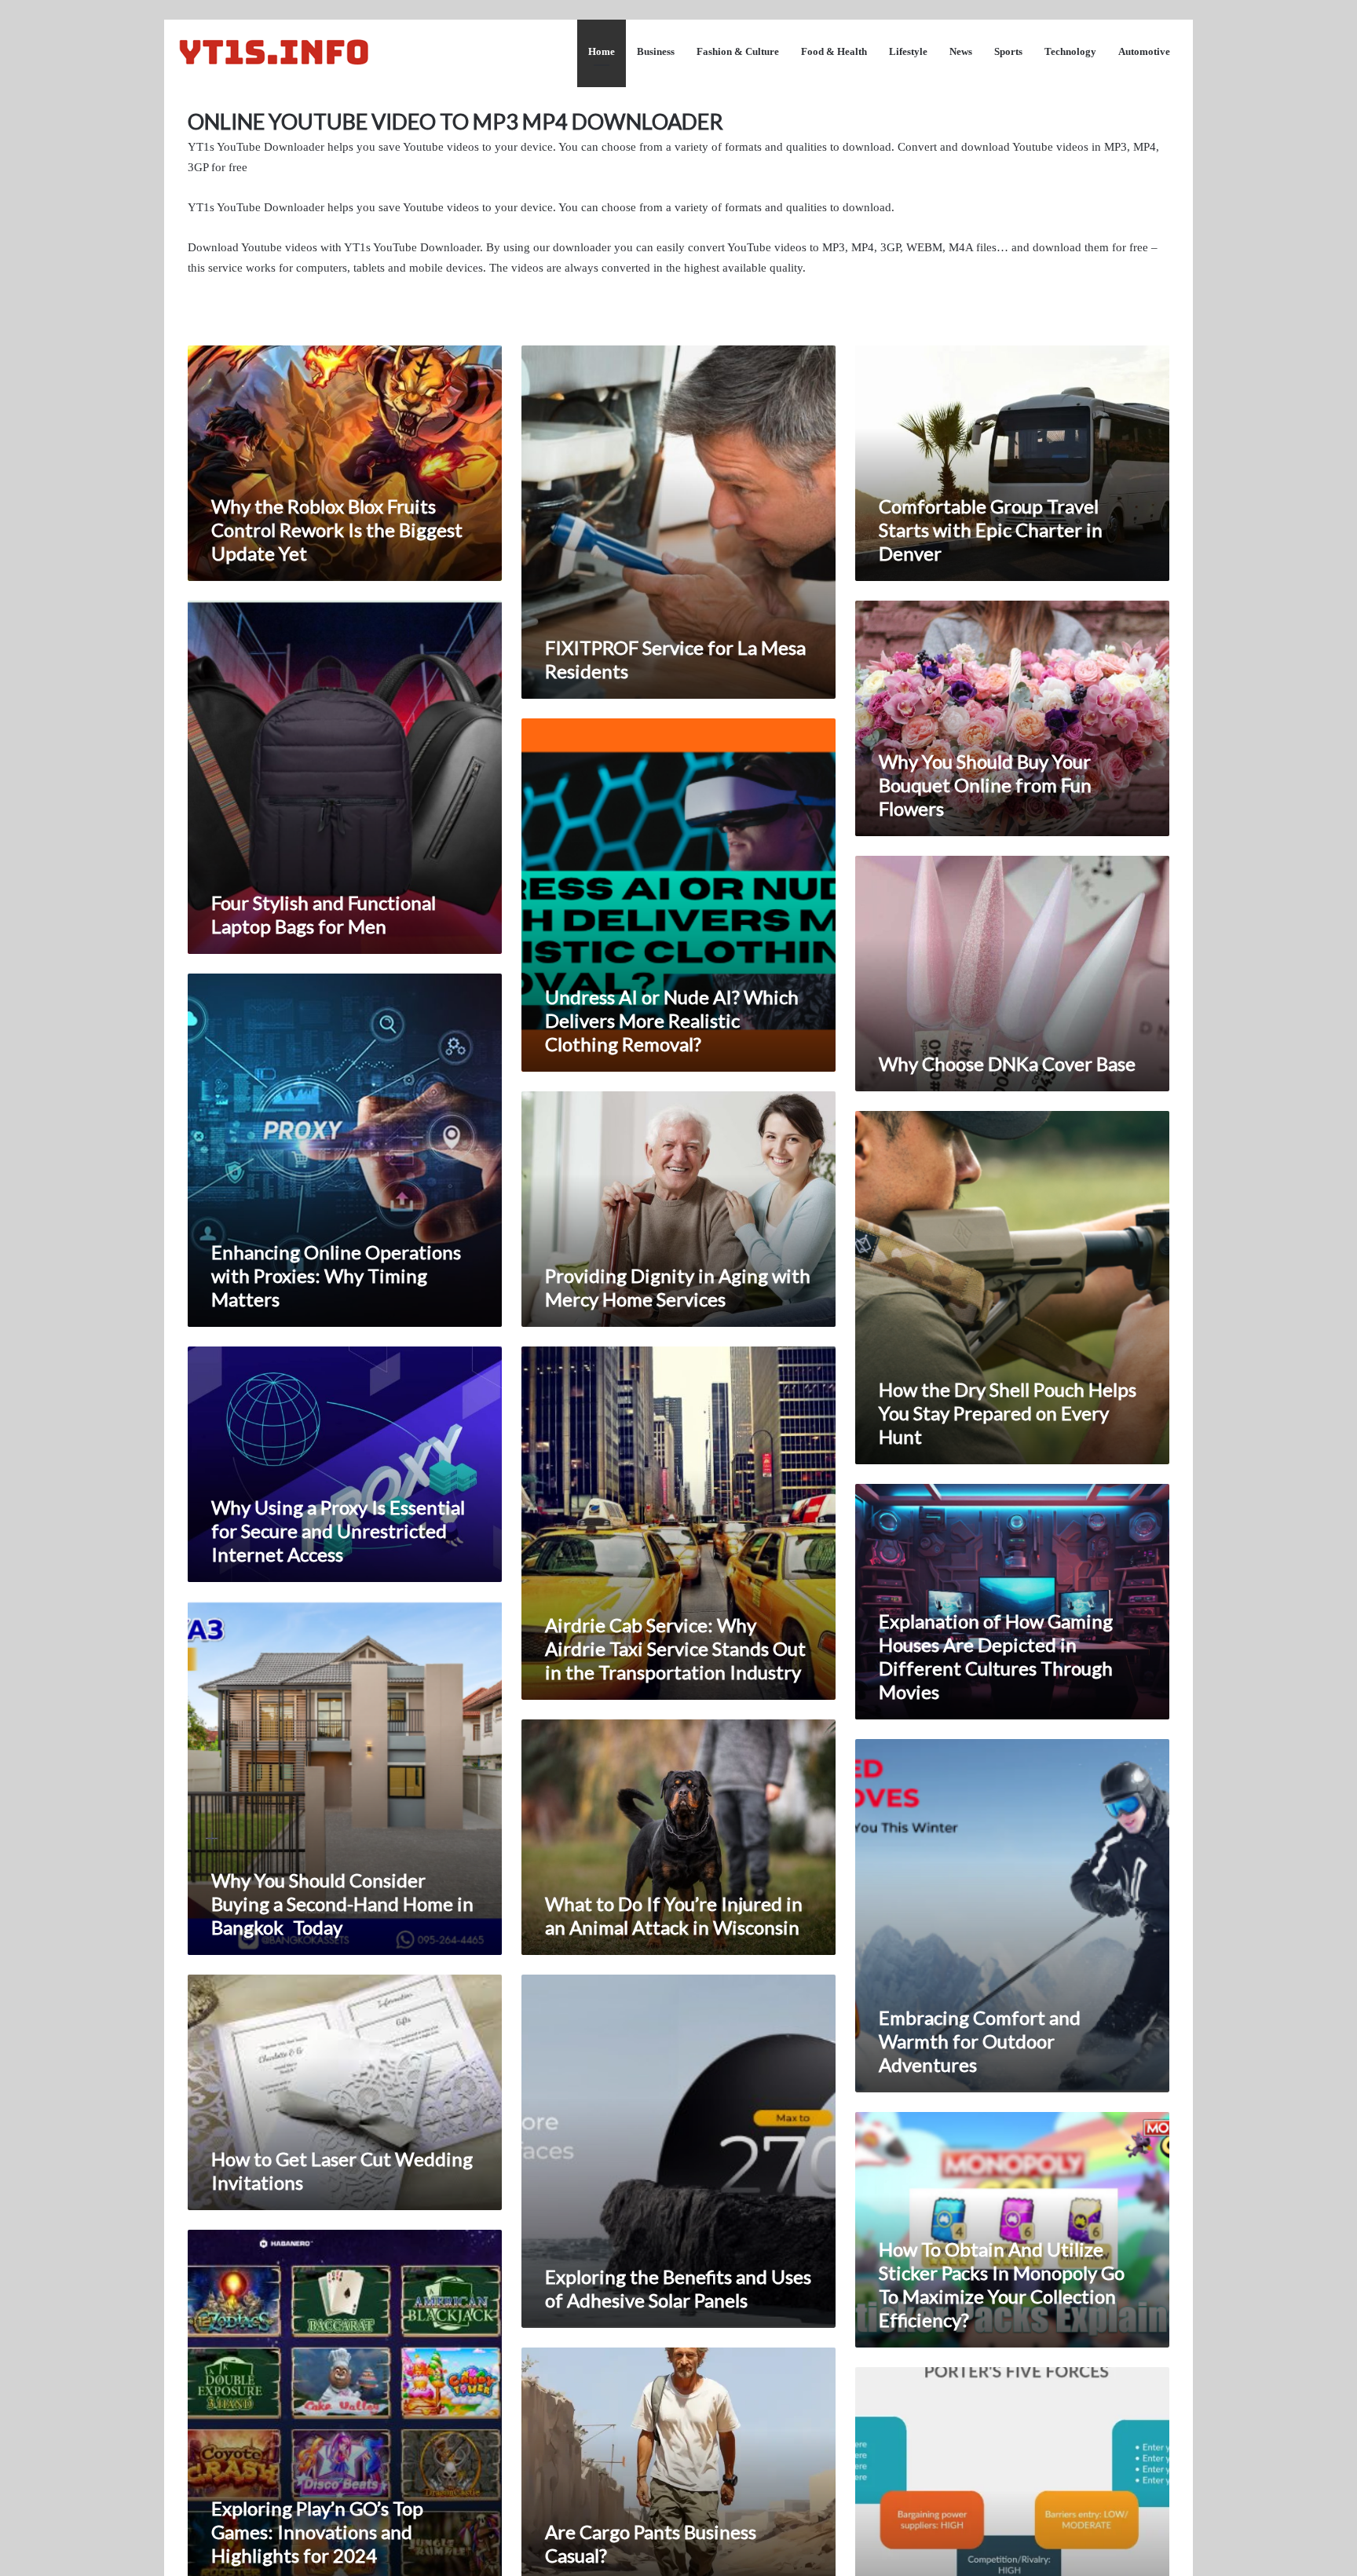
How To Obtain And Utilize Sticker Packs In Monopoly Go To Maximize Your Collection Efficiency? (1002, 2284)
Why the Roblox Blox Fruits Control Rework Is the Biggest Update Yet (337, 530)
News (961, 51)
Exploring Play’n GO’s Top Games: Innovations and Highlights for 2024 (317, 2532)
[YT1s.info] (274, 51)
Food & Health (834, 51)
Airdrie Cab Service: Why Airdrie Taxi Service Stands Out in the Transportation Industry (675, 1648)
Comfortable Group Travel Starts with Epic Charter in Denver (991, 530)
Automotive (1144, 51)
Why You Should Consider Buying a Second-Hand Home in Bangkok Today (342, 1904)
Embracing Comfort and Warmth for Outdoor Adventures (980, 2041)
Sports (1008, 51)
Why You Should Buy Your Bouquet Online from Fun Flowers (985, 785)
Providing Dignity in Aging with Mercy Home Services (678, 1287)
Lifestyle (908, 51)
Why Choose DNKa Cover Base (1007, 1063)
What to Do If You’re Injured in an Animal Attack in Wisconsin (674, 1915)
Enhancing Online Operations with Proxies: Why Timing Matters (336, 1275)
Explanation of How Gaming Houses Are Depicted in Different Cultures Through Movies (996, 1656)
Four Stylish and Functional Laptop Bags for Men (324, 914)
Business (656, 51)
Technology (1070, 51)
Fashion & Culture (738, 51)
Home (602, 51)
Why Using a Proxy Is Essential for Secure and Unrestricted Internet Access (338, 1531)
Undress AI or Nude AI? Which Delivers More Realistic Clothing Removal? (672, 1020)
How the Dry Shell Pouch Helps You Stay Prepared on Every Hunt (1008, 1413)
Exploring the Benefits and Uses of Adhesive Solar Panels (678, 2288)
